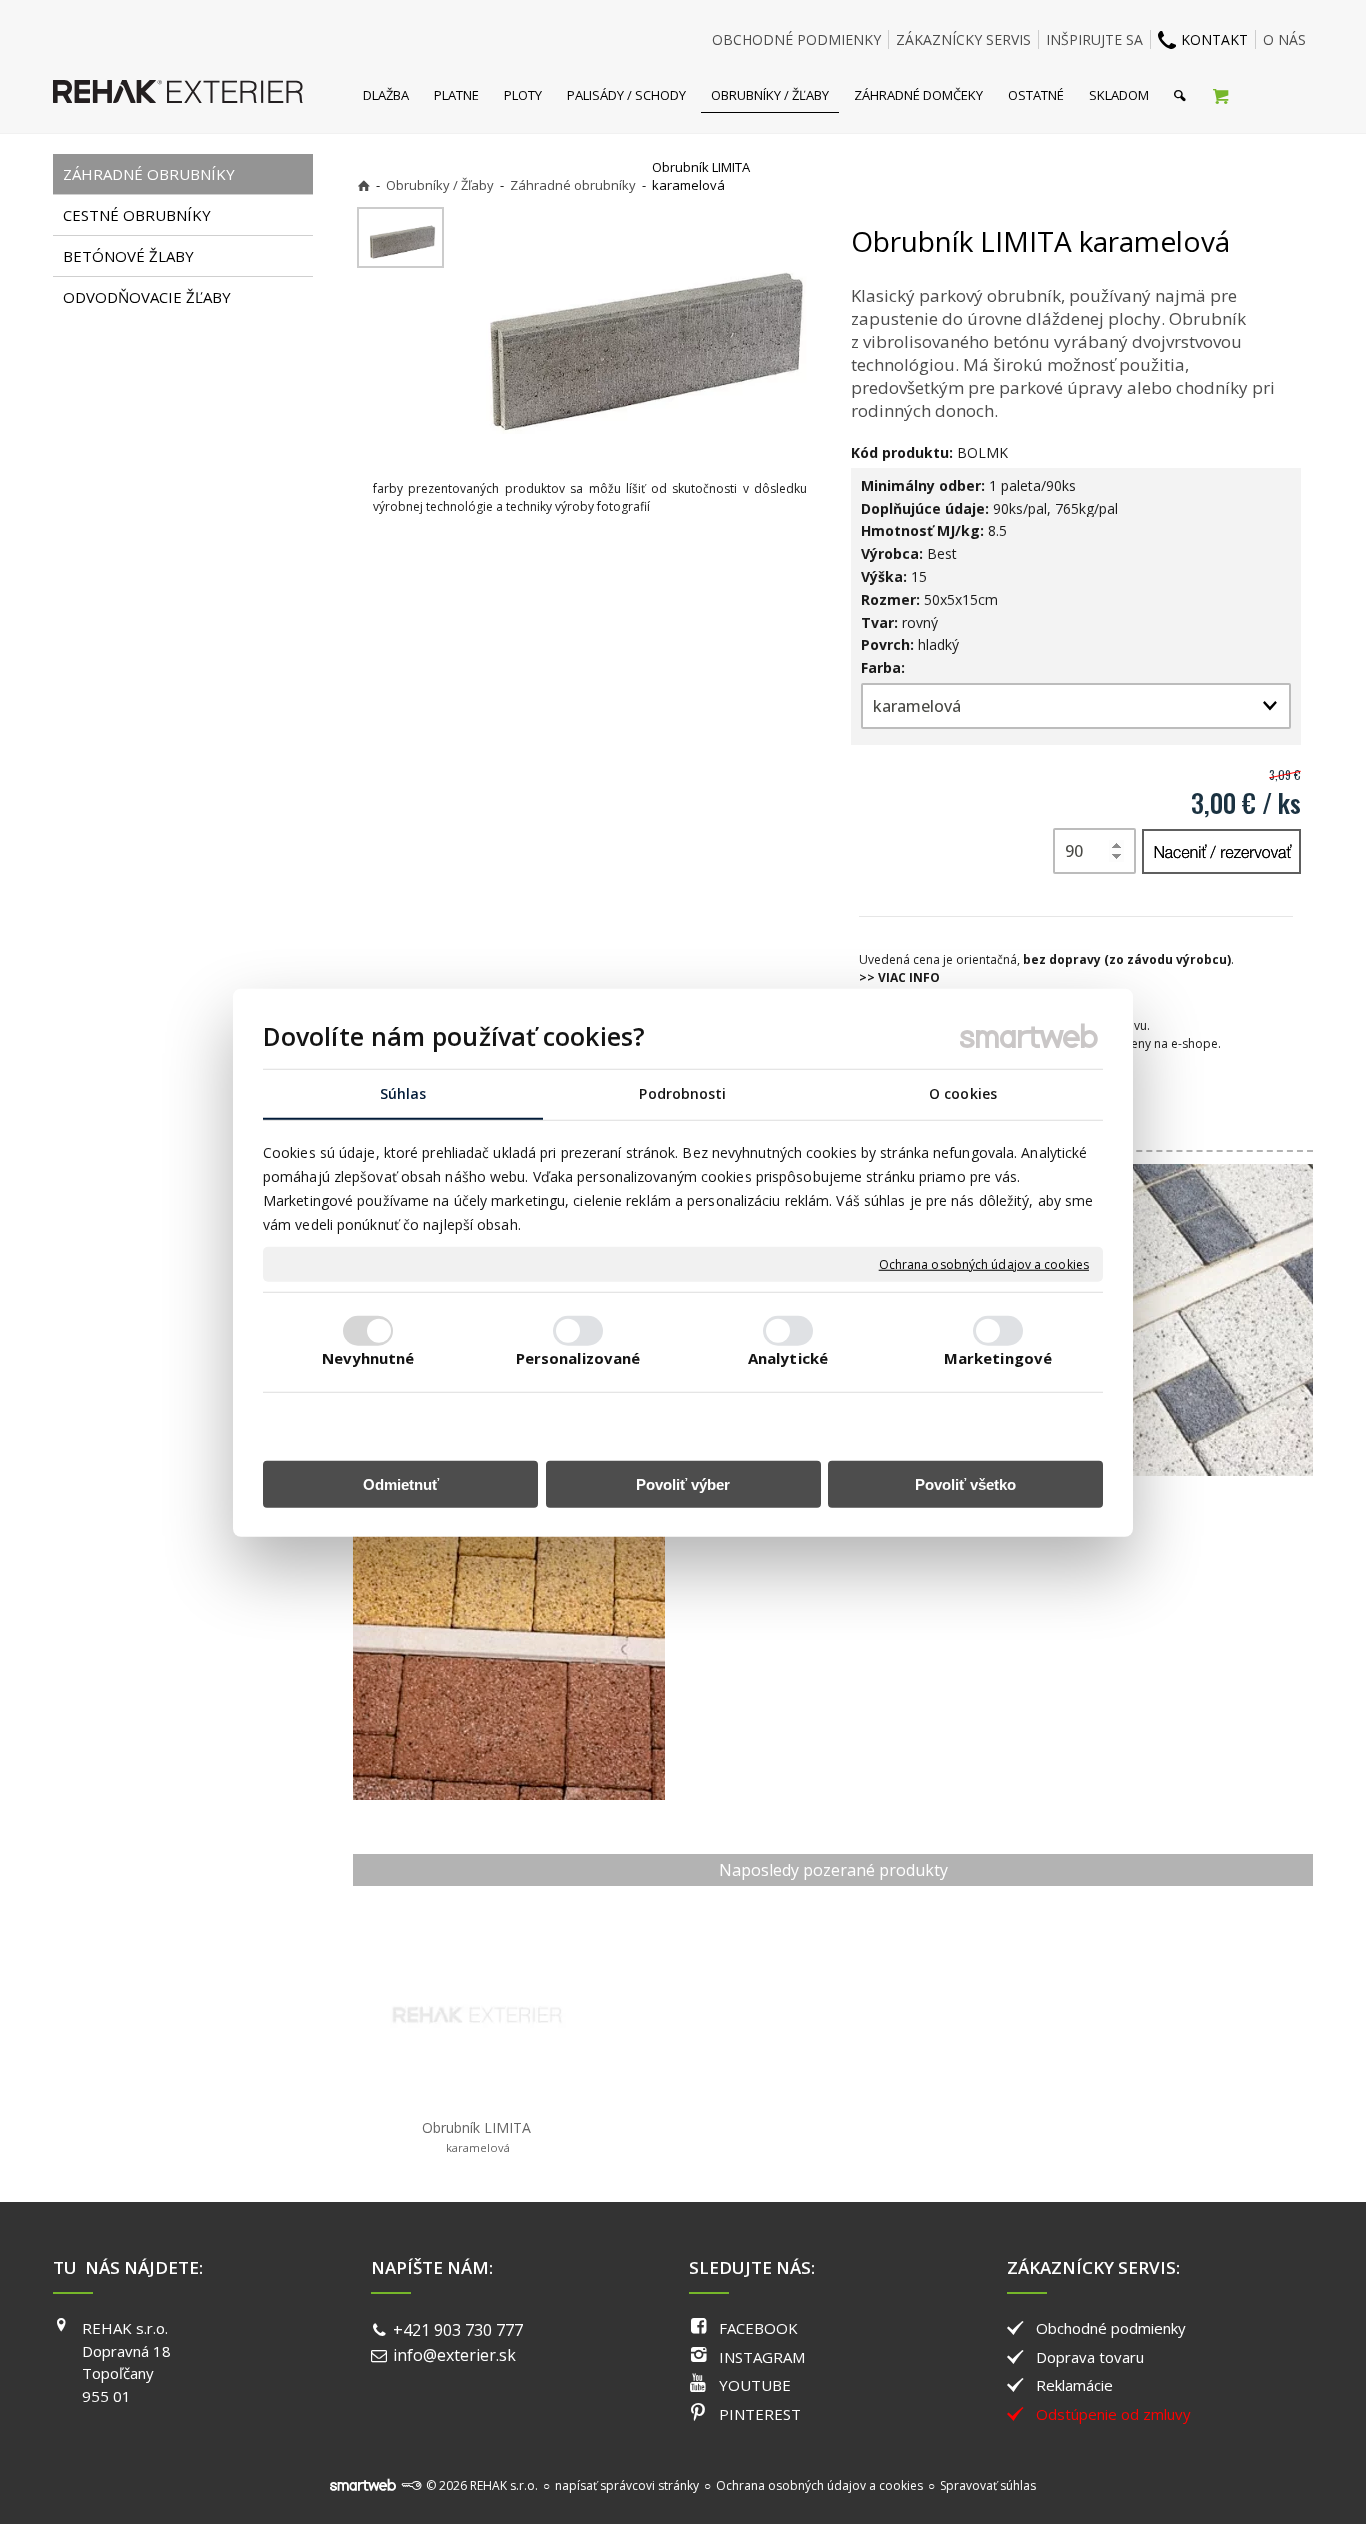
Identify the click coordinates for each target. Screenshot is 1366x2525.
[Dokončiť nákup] (1220, 95)
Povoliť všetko (965, 1483)
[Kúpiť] (1221, 851)
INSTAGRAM (762, 2357)
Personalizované (578, 1357)
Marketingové (998, 1357)
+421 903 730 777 (458, 2330)
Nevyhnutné (368, 1357)
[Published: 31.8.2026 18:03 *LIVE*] (411, 2485)
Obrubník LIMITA (476, 2136)
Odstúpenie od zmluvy (1113, 2414)
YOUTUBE (755, 2385)
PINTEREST (760, 2414)
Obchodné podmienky (1111, 2328)
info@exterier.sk (454, 2355)
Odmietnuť (401, 1483)
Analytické (788, 1357)
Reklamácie (1074, 2385)
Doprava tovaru (1090, 2357)
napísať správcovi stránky (627, 2485)
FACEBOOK (758, 2328)
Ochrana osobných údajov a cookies (984, 1264)
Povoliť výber (683, 1483)
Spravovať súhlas (988, 2485)
